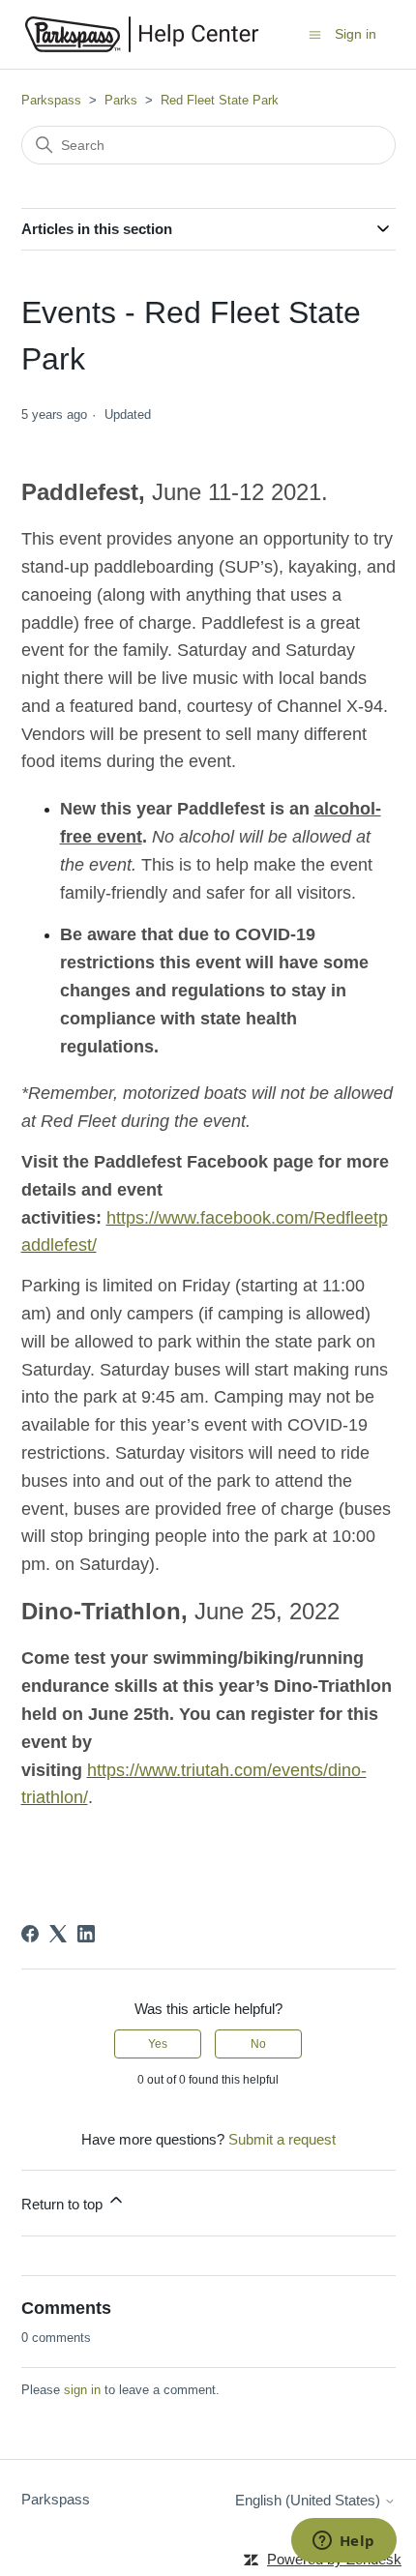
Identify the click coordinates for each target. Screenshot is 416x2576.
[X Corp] (58, 1934)
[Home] (142, 34)
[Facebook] (30, 1934)
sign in (82, 2390)
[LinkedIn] (86, 1934)
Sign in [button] (356, 34)
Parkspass (51, 100)
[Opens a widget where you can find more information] (343, 2542)
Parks (121, 100)
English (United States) (310, 2500)
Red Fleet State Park (220, 100)
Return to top (64, 2204)
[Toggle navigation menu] (315, 33)
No (258, 2044)
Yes (158, 2044)
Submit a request (282, 2139)
